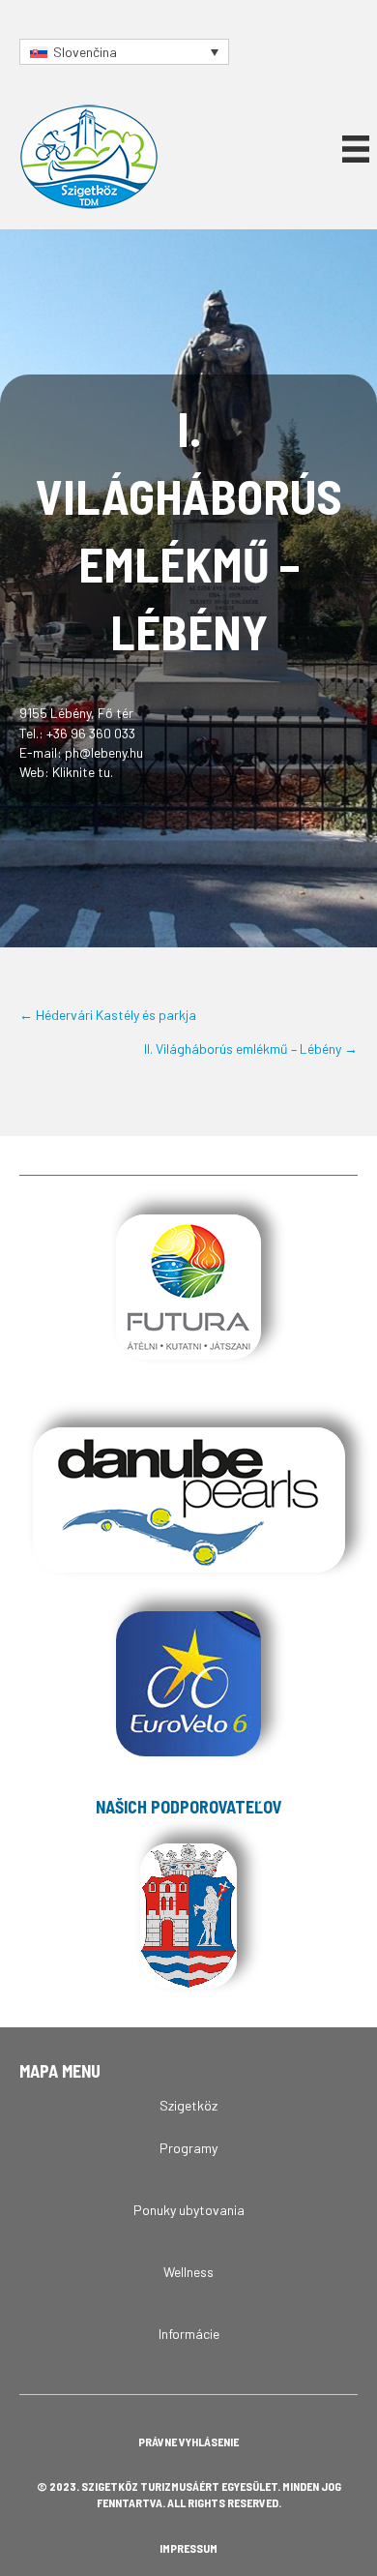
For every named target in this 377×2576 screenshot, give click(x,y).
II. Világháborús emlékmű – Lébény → (251, 1048)
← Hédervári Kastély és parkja (108, 1015)
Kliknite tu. (83, 772)
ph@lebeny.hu (104, 752)
